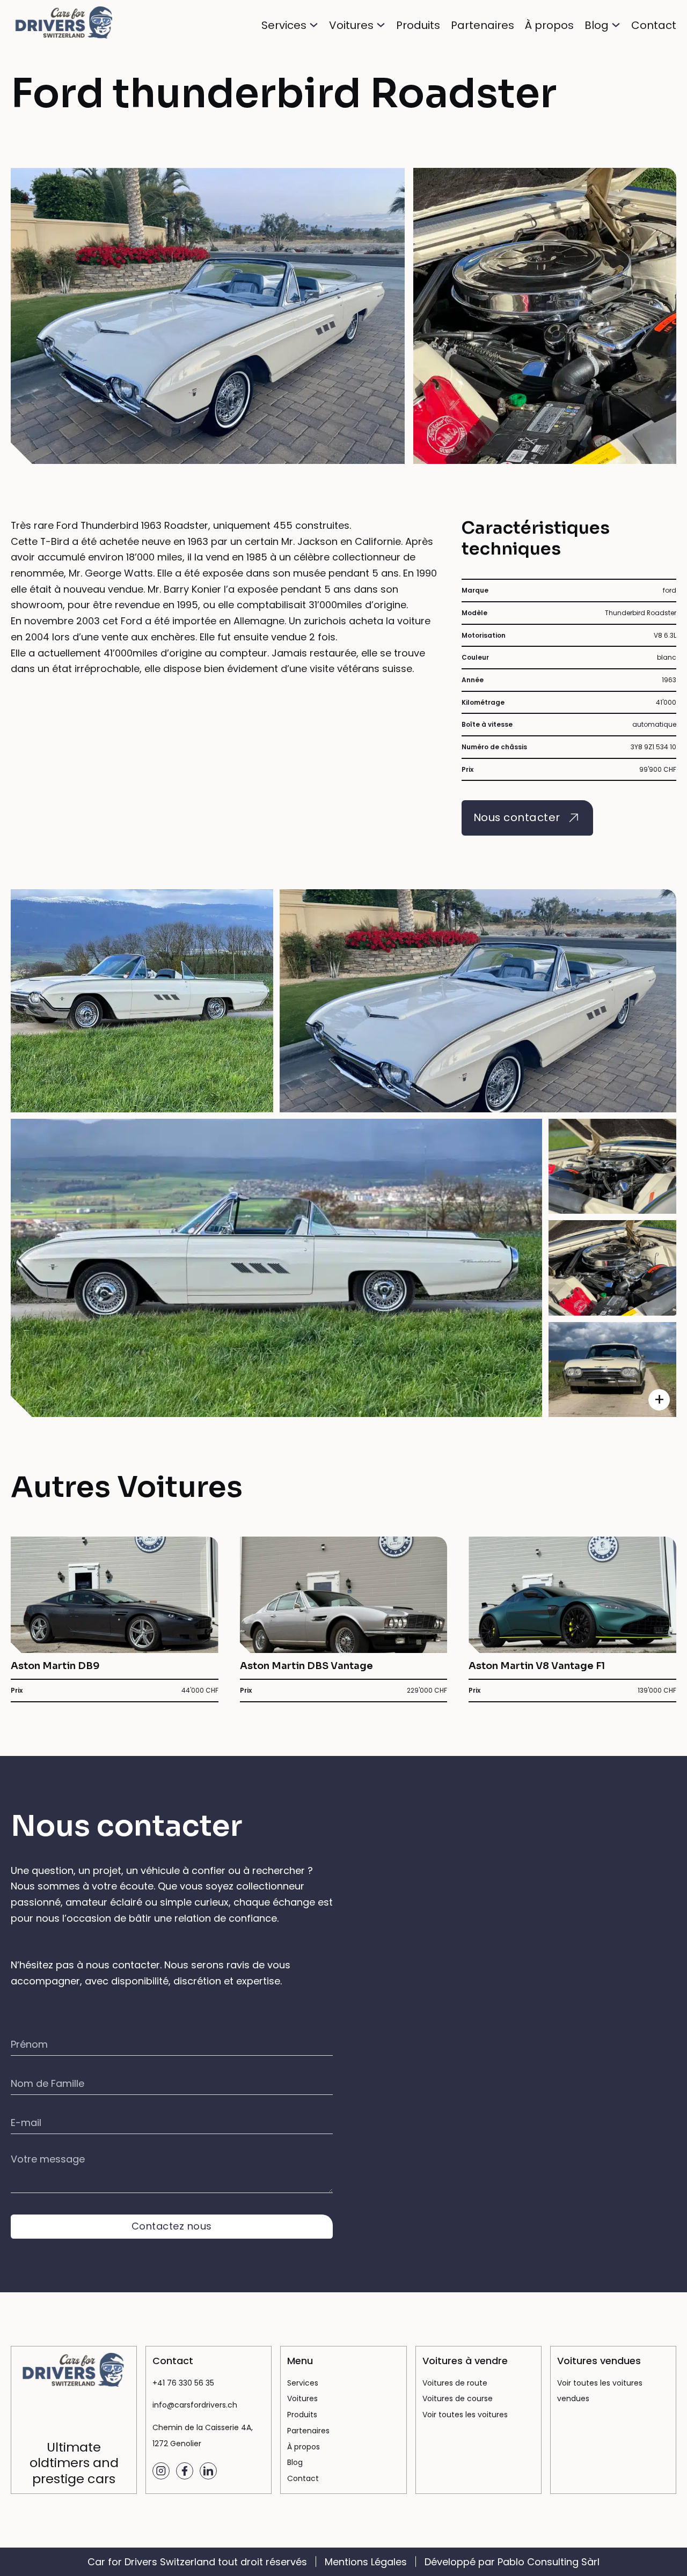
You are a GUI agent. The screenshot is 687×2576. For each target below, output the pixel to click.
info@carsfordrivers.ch (195, 2405)
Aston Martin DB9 (55, 1666)
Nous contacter (517, 817)
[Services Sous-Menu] (314, 25)
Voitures (351, 25)
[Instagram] (161, 2471)
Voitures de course (458, 2398)
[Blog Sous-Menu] (616, 25)
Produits (418, 25)
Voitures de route (455, 2383)
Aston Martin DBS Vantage (306, 1666)
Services (284, 25)
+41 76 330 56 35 (183, 2383)
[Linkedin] (208, 2471)
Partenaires (483, 25)
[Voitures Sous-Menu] (381, 25)
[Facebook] (185, 2471)
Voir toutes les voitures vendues (600, 2391)
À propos (549, 25)
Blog (597, 25)
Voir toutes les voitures (465, 2415)
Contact (654, 25)
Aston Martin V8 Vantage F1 (537, 1666)
